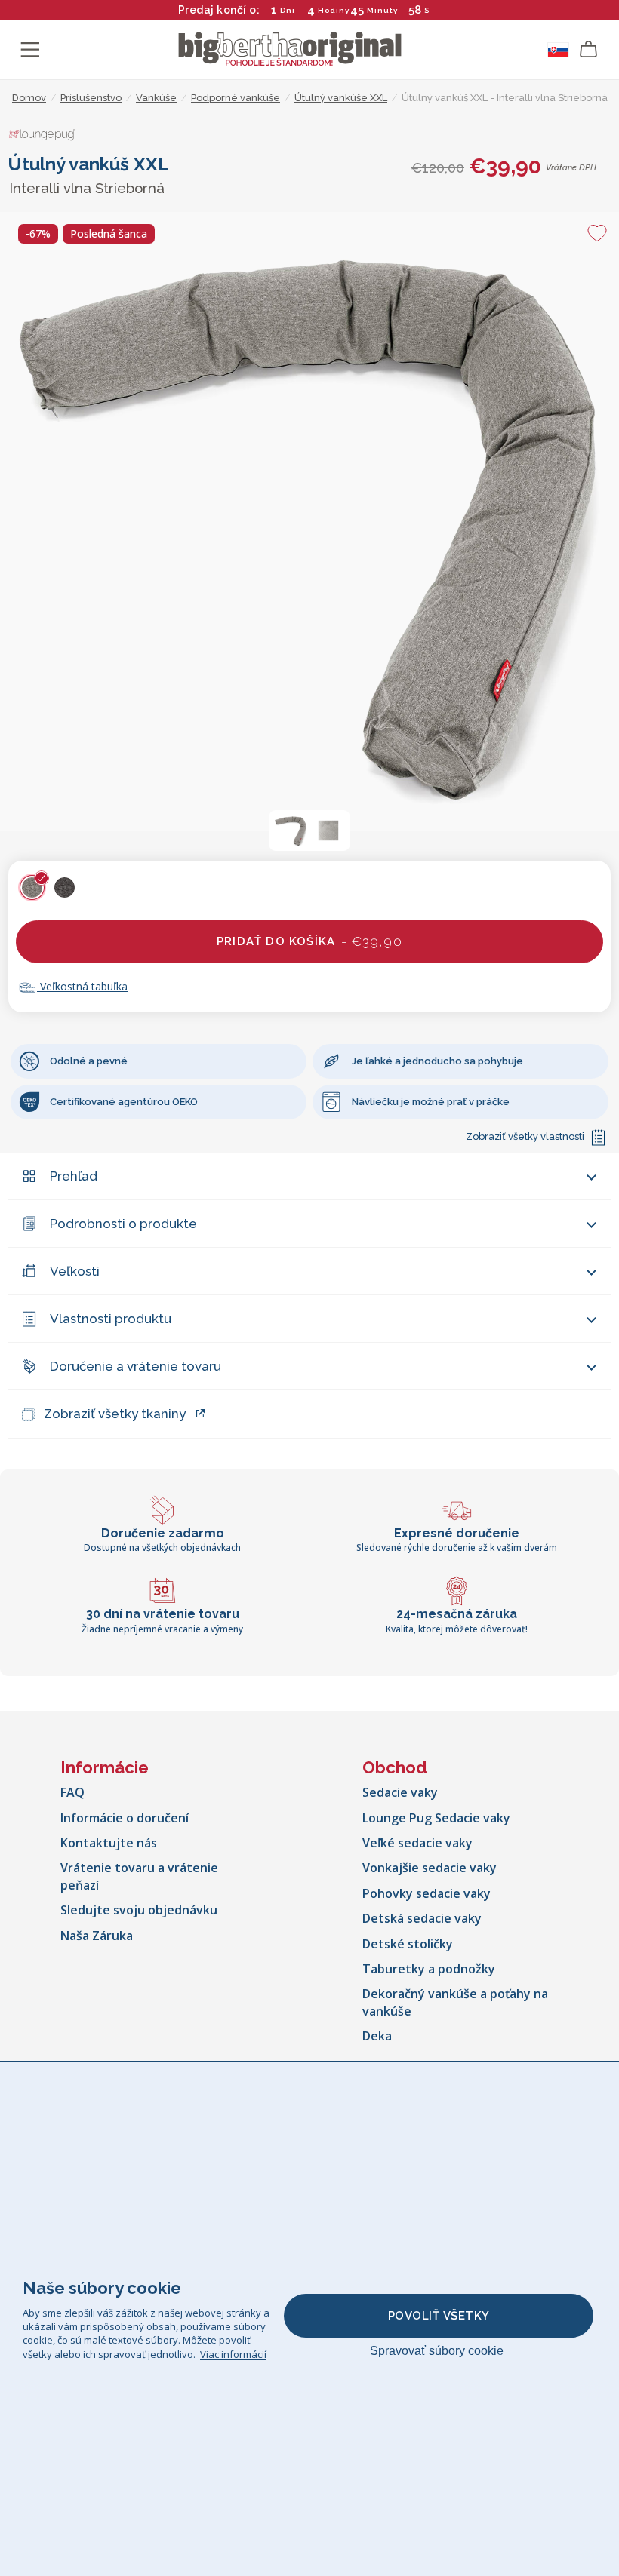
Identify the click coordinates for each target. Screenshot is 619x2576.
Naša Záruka (97, 1936)
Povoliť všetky (439, 2316)
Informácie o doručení (125, 1818)
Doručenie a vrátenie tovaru (136, 1366)
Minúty (382, 10)
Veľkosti (75, 1271)
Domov (29, 98)
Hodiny (334, 10)
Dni (288, 10)
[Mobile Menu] (30, 50)
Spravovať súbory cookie (437, 2351)
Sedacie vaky (400, 1792)
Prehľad (74, 1176)
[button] (291, 831)
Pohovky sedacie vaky (427, 1893)
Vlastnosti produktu (111, 1319)
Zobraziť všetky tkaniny (115, 1414)
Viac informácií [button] (233, 2354)
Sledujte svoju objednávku (139, 1910)
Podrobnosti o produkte (123, 1224)
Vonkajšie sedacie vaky (430, 1868)
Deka (377, 2036)
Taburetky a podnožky (429, 1969)
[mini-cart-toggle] (589, 50)
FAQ (72, 1792)
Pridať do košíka (309, 941)
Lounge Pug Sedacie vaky (436, 1818)
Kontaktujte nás (109, 1843)
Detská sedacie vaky (422, 1918)
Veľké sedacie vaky (417, 1843)
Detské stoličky (408, 1944)
